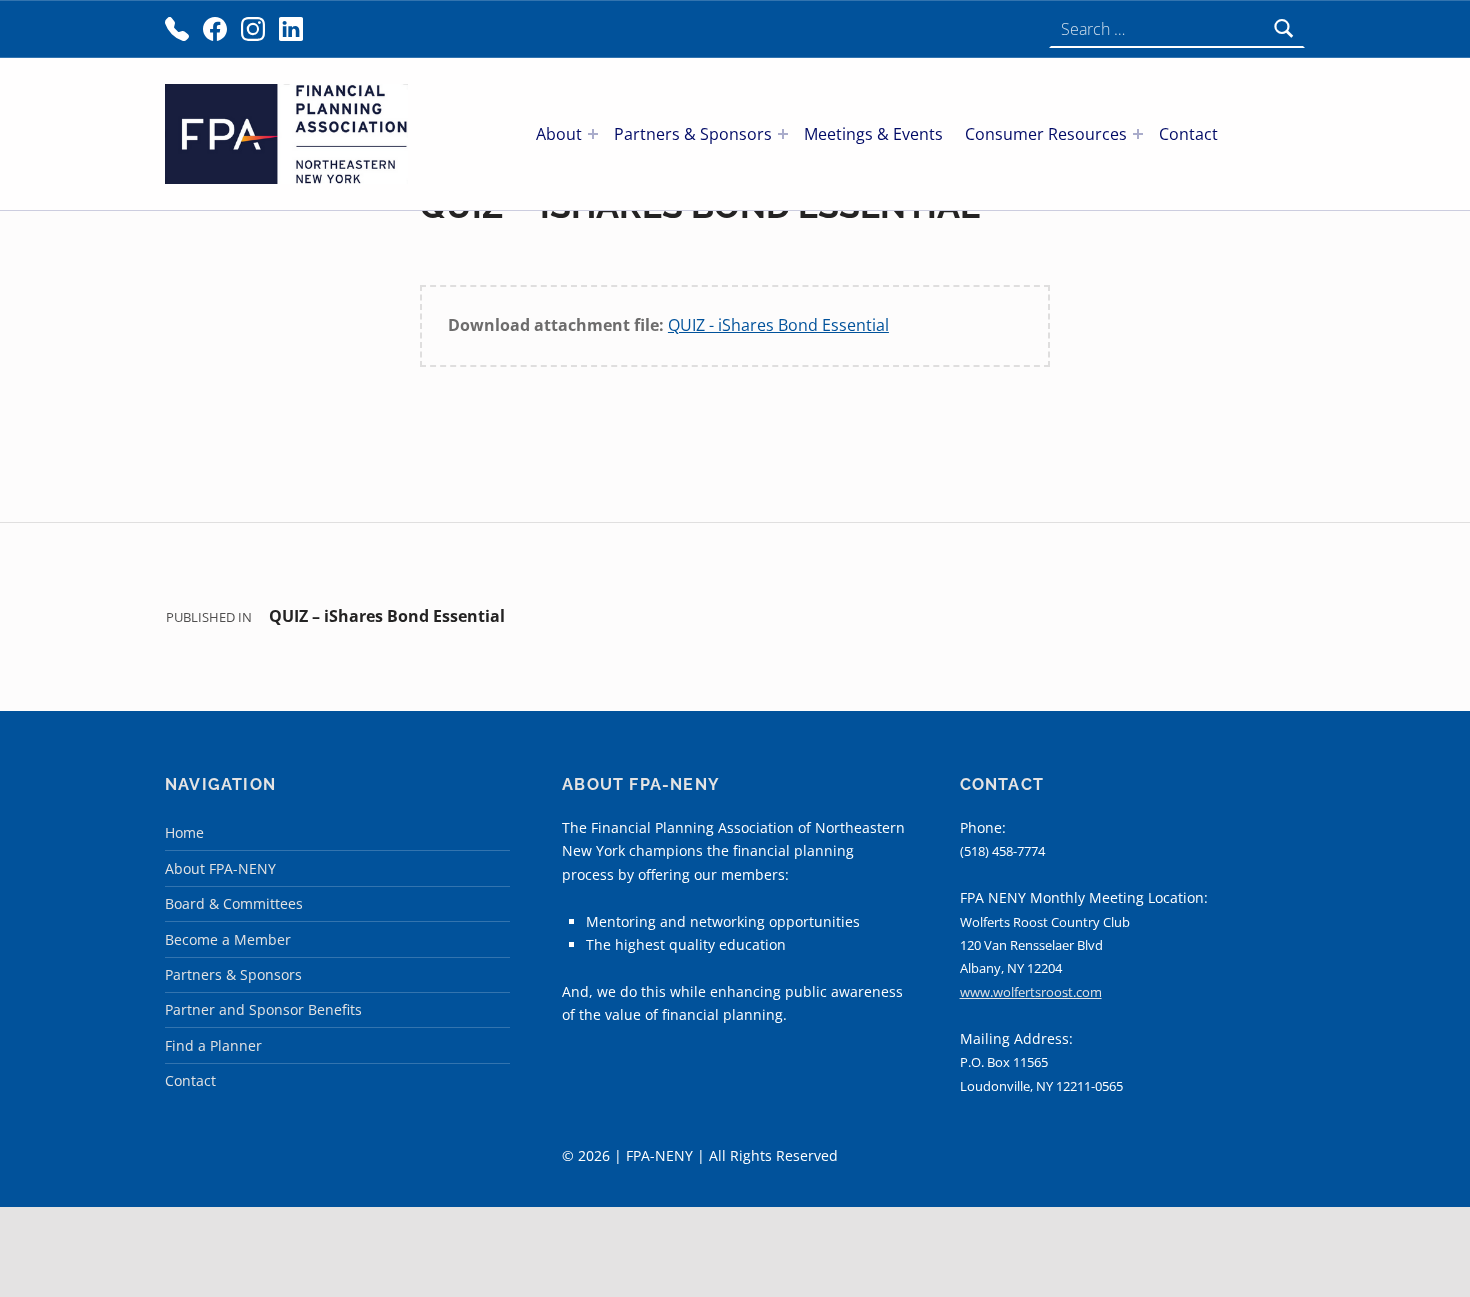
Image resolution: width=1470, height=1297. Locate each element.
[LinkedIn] (291, 29)
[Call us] (177, 29)
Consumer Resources (1046, 134)
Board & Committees (234, 903)
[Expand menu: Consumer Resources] (1138, 134)
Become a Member (228, 939)
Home (184, 832)
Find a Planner (213, 1045)
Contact (1188, 134)
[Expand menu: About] (593, 134)
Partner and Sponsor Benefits (263, 1009)
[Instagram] (253, 29)
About (559, 134)
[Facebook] (215, 29)
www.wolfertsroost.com (1031, 992)
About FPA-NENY (220, 868)
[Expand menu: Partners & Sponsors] (783, 134)
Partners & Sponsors (693, 134)
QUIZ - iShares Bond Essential (778, 325)
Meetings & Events (873, 134)
